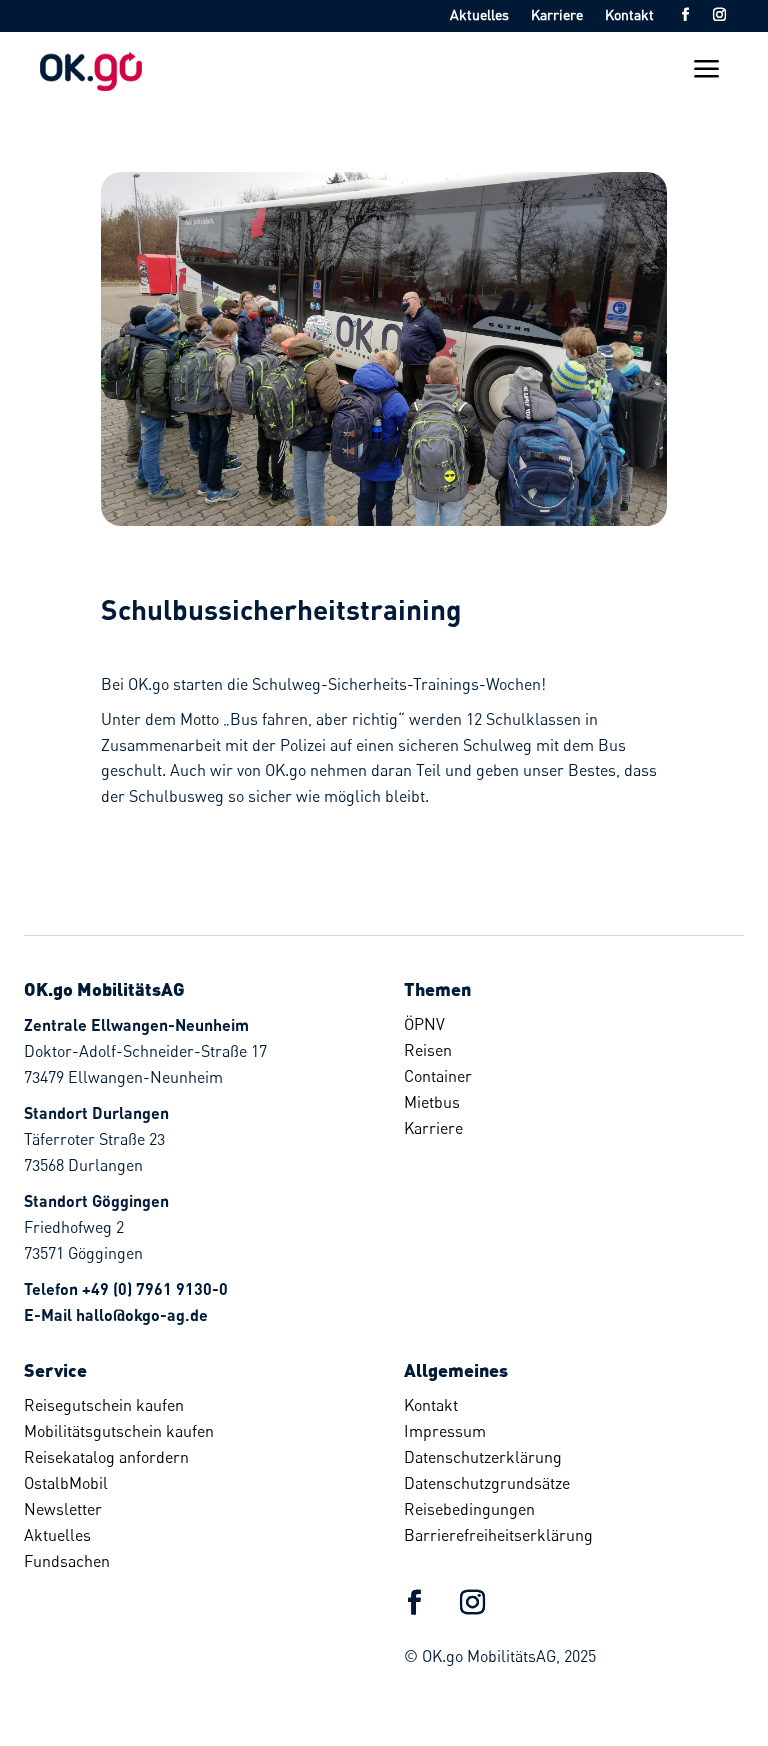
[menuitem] (566, 1024)
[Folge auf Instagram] (719, 15)
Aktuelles (479, 15)
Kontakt (629, 15)
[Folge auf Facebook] (685, 15)
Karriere (557, 15)
